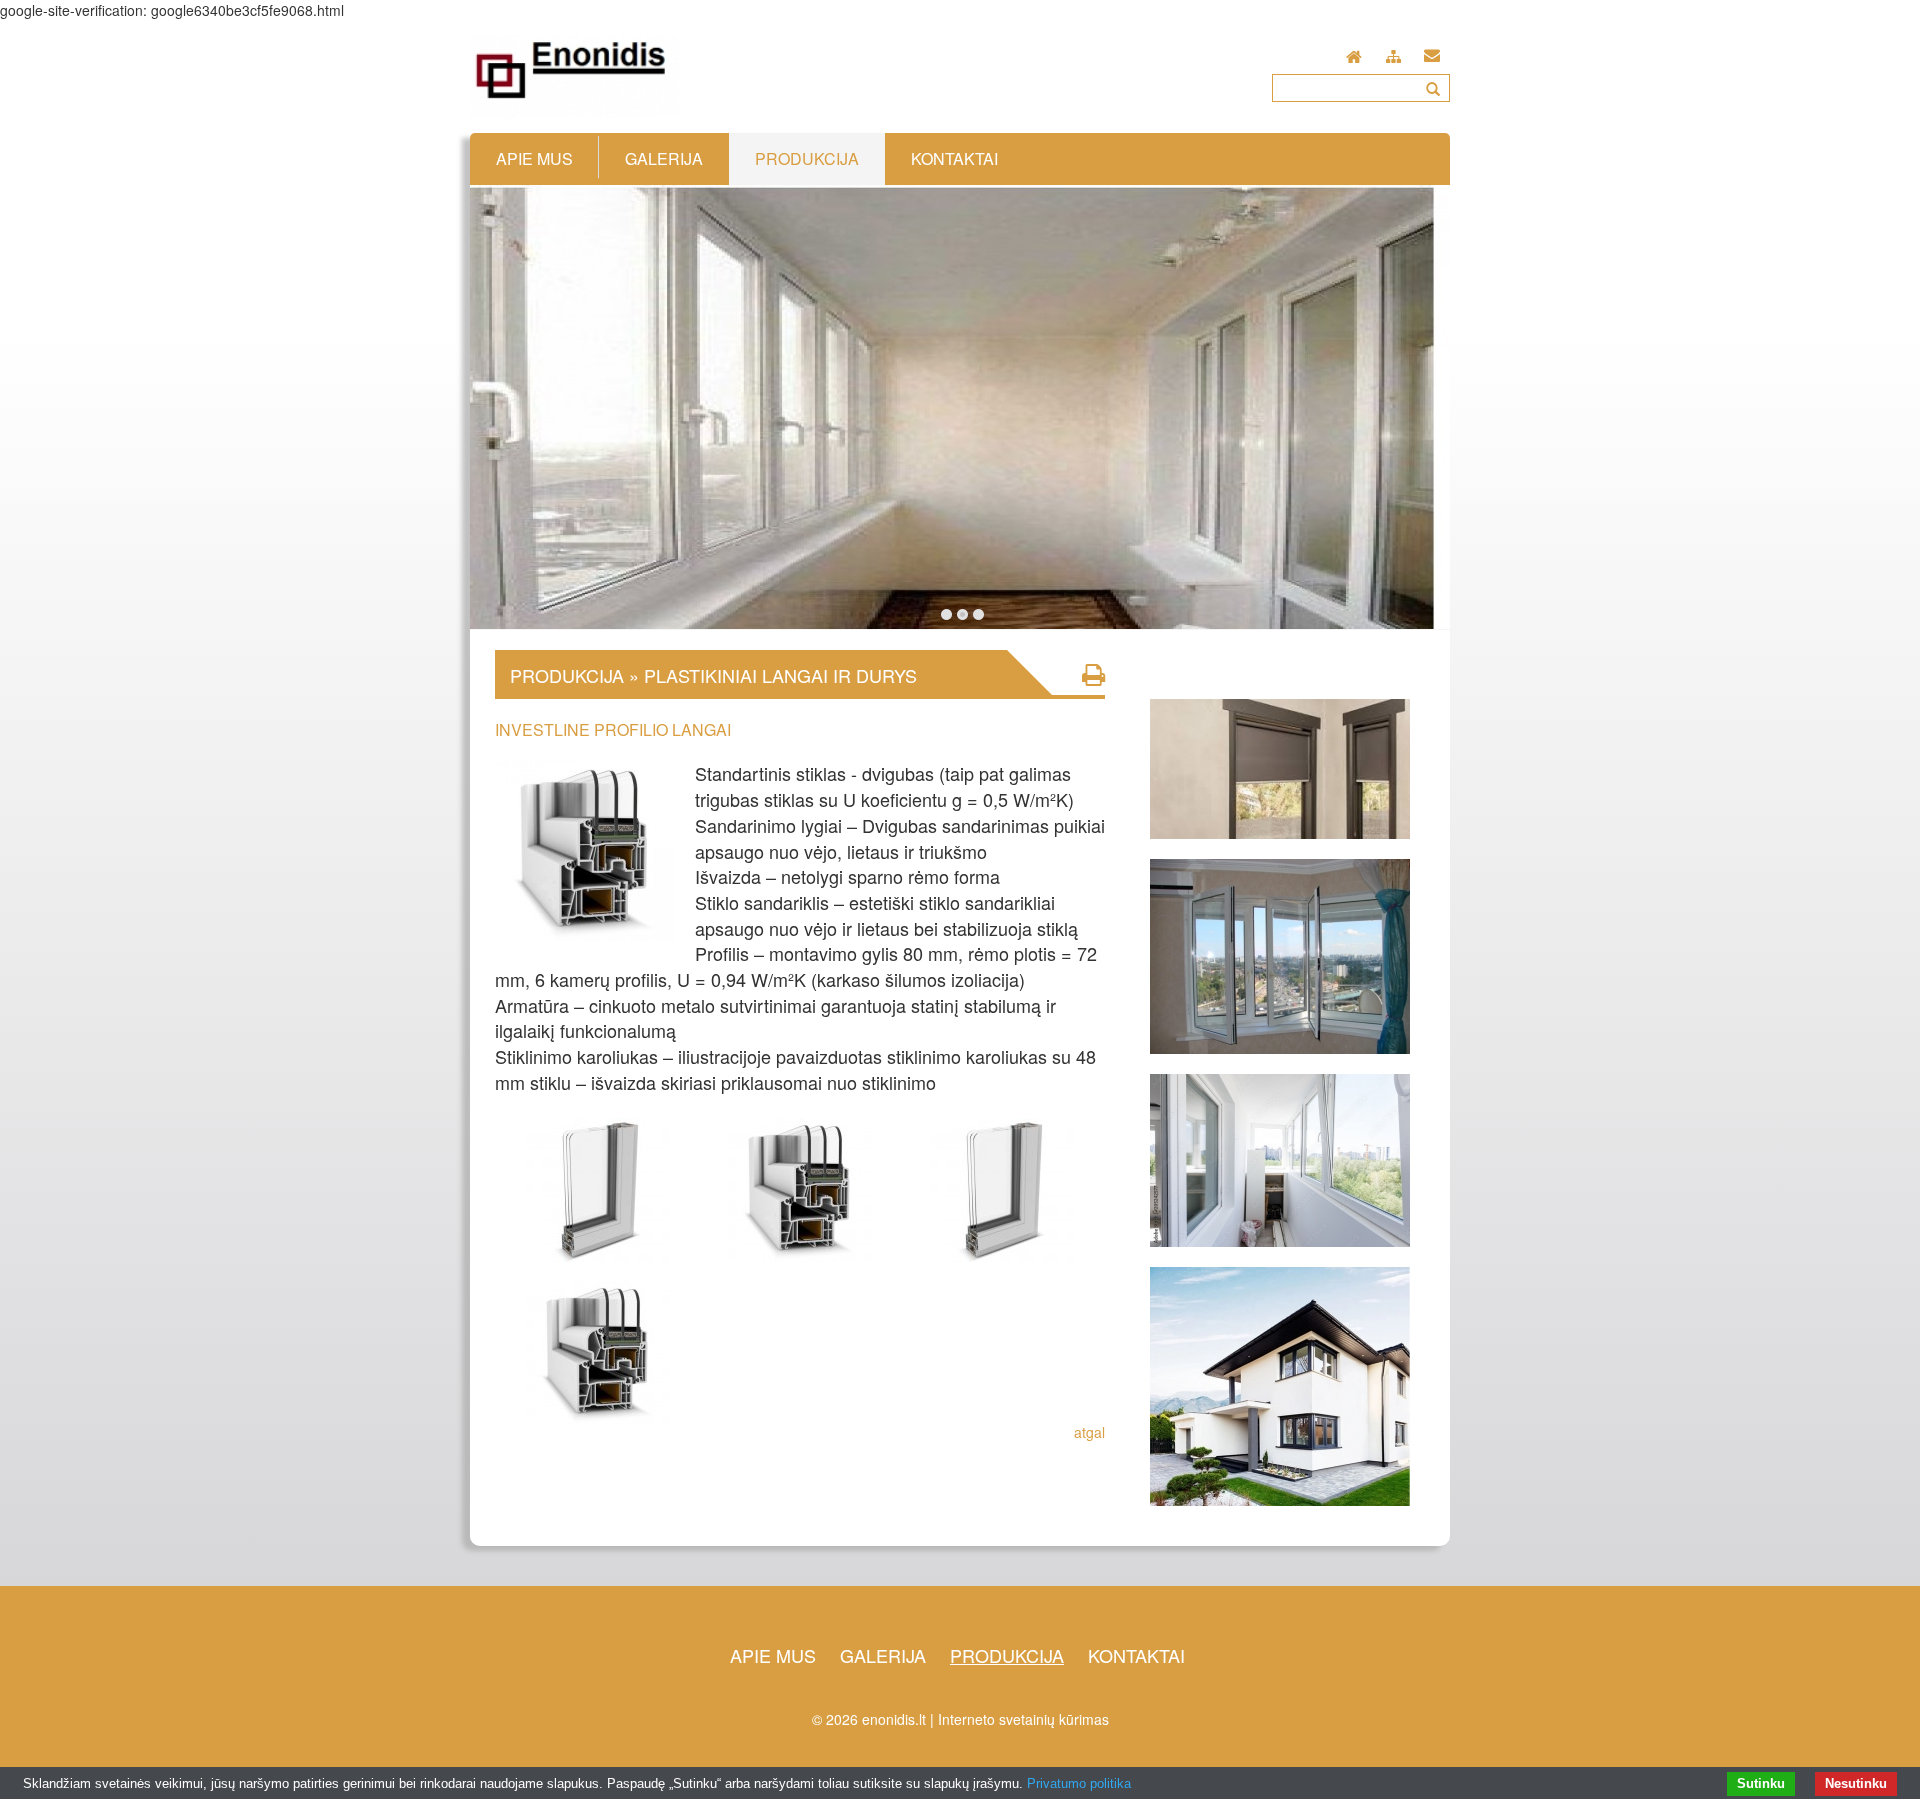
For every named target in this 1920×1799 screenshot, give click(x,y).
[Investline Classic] (598, 1187)
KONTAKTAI (1136, 1655)
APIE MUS (773, 1655)
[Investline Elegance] (598, 1350)
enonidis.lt (894, 1719)
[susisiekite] (1432, 51)
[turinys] (1393, 53)
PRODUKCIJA (1007, 1655)
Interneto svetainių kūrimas (1023, 1719)
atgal (1089, 1432)
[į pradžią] (1354, 51)
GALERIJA (883, 1655)
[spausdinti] (1093, 674)
